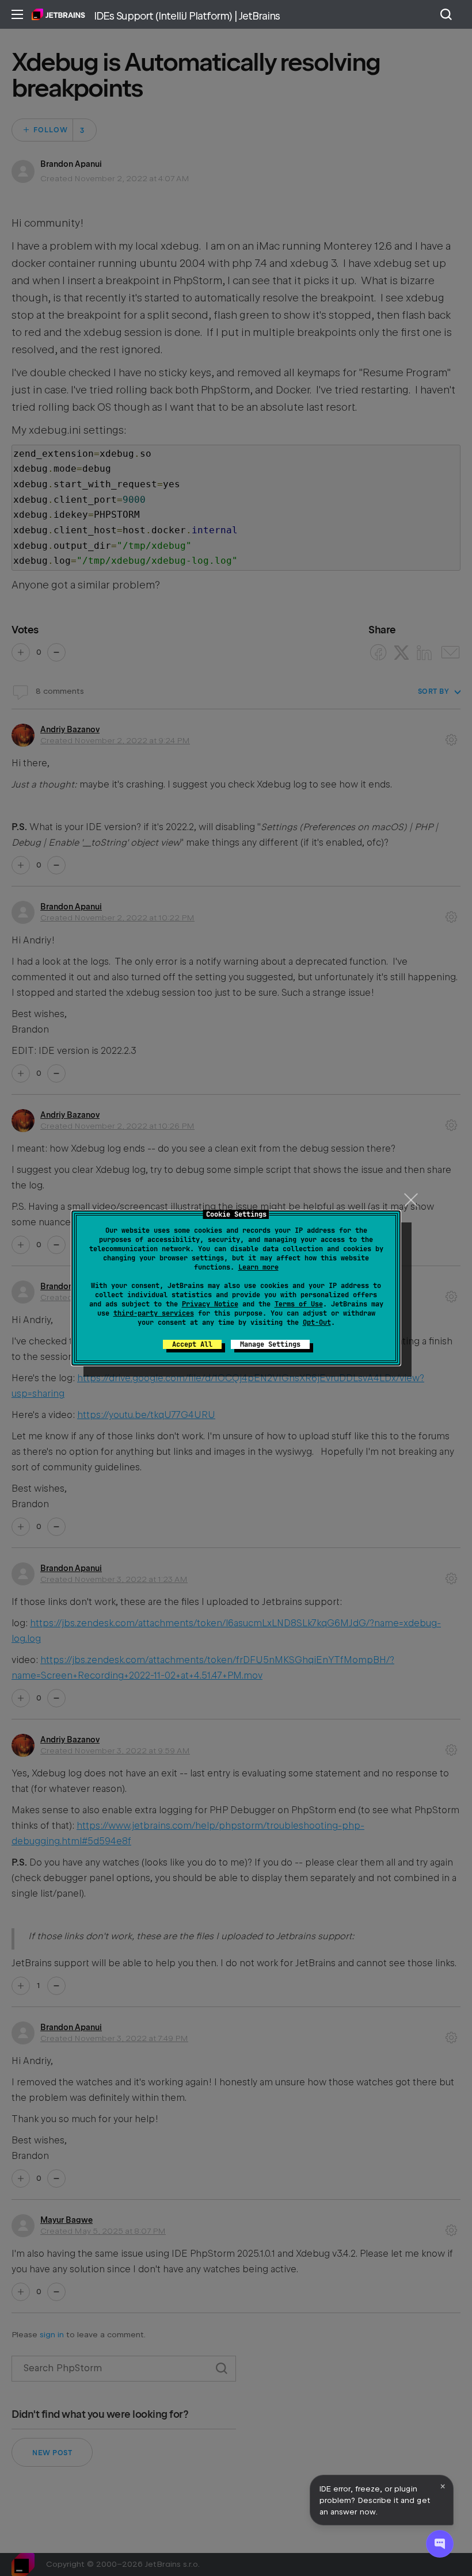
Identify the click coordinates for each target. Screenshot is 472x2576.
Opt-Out (317, 1323)
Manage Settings (270, 1344)
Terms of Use (299, 1304)
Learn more (258, 1267)
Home (58, 14)
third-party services (154, 1313)
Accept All (192, 1344)
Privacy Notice (210, 1304)
